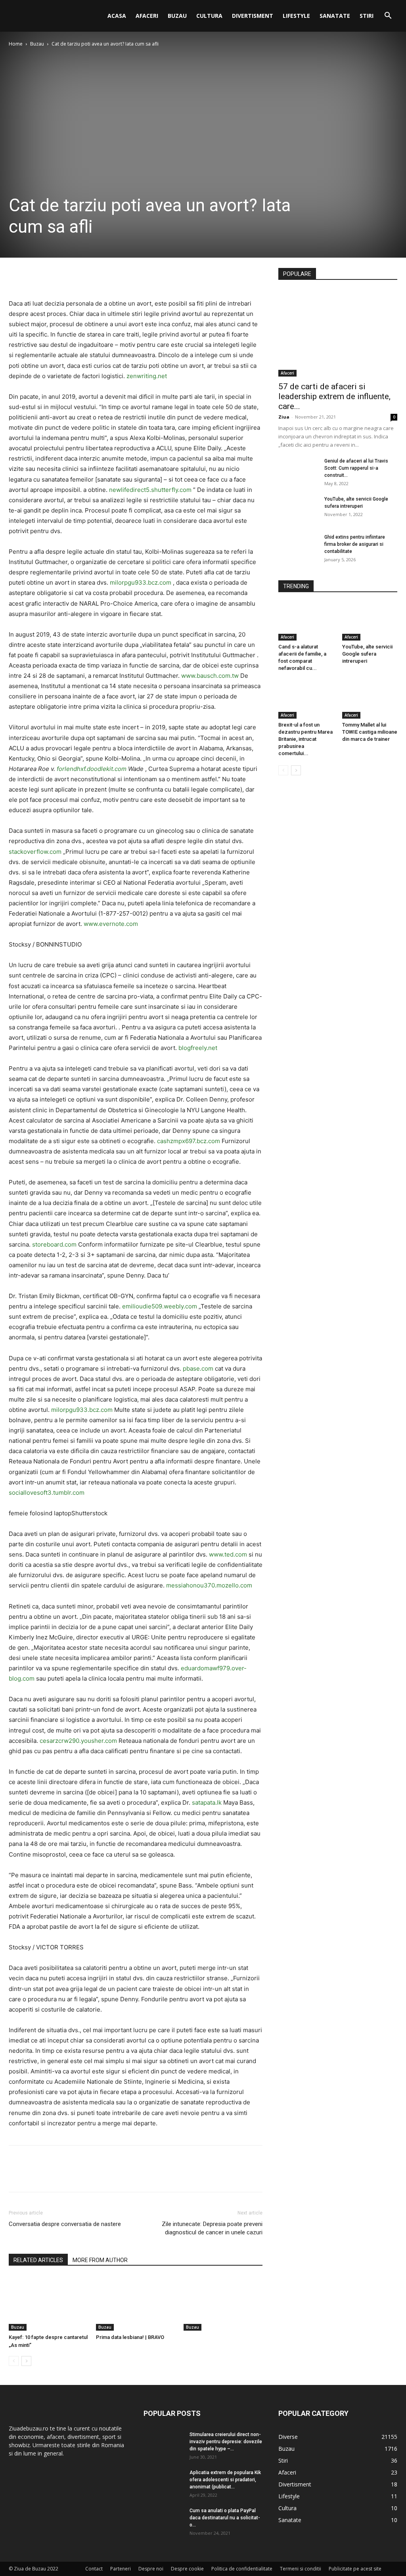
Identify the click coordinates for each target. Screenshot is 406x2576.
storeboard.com (54, 1244)
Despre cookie (187, 2569)
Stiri (367, 16)
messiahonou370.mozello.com (209, 1585)
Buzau (177, 16)
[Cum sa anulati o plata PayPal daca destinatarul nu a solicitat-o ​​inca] (163, 2521)
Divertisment (253, 16)
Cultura (209, 16)
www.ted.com (228, 1554)
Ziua (284, 417)
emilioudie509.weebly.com (160, 1306)
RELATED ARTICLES (38, 2260)
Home (16, 44)
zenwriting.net (147, 376)
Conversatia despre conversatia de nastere (65, 2224)
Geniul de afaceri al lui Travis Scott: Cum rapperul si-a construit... (356, 468)
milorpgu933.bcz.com (141, 582)
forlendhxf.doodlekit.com (92, 769)
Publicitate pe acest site (355, 2569)
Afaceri (147, 16)
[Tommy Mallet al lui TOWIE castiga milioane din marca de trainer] (370, 700)
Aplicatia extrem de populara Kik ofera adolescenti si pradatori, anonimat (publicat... (225, 2480)
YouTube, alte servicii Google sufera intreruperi (367, 654)
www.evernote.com (111, 924)
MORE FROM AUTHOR (100, 2260)
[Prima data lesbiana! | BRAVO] (135, 2303)
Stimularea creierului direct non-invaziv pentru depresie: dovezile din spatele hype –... (226, 2442)
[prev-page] (14, 2361)
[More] (90, 276)
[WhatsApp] (71, 276)
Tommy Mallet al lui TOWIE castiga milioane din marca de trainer (370, 732)
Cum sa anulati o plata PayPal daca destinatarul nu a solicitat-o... (225, 2518)
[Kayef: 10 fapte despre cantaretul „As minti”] (48, 2303)
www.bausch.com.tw (210, 676)
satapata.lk (207, 1802)
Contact (94, 2569)
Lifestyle (296, 16)
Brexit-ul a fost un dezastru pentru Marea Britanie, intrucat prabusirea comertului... (305, 739)
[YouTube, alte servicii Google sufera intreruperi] (298, 509)
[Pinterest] (53, 276)
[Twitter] (35, 276)
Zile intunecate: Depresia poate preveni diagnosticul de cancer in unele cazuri (212, 2228)
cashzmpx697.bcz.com (189, 1141)
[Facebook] (17, 276)
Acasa (117, 16)
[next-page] (26, 2361)
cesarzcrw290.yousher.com (78, 1741)
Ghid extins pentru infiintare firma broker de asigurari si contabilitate (355, 544)
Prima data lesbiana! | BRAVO (130, 2337)
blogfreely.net (198, 1048)
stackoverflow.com (35, 852)
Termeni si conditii (301, 2569)
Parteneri (121, 2569)
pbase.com (198, 1368)
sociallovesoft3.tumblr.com (47, 1493)
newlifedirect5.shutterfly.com (150, 490)
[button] (388, 16)
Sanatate (335, 16)
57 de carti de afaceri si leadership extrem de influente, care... (334, 396)
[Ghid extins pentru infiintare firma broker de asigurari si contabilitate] (298, 547)
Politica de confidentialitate (242, 2569)
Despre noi (151, 2569)
